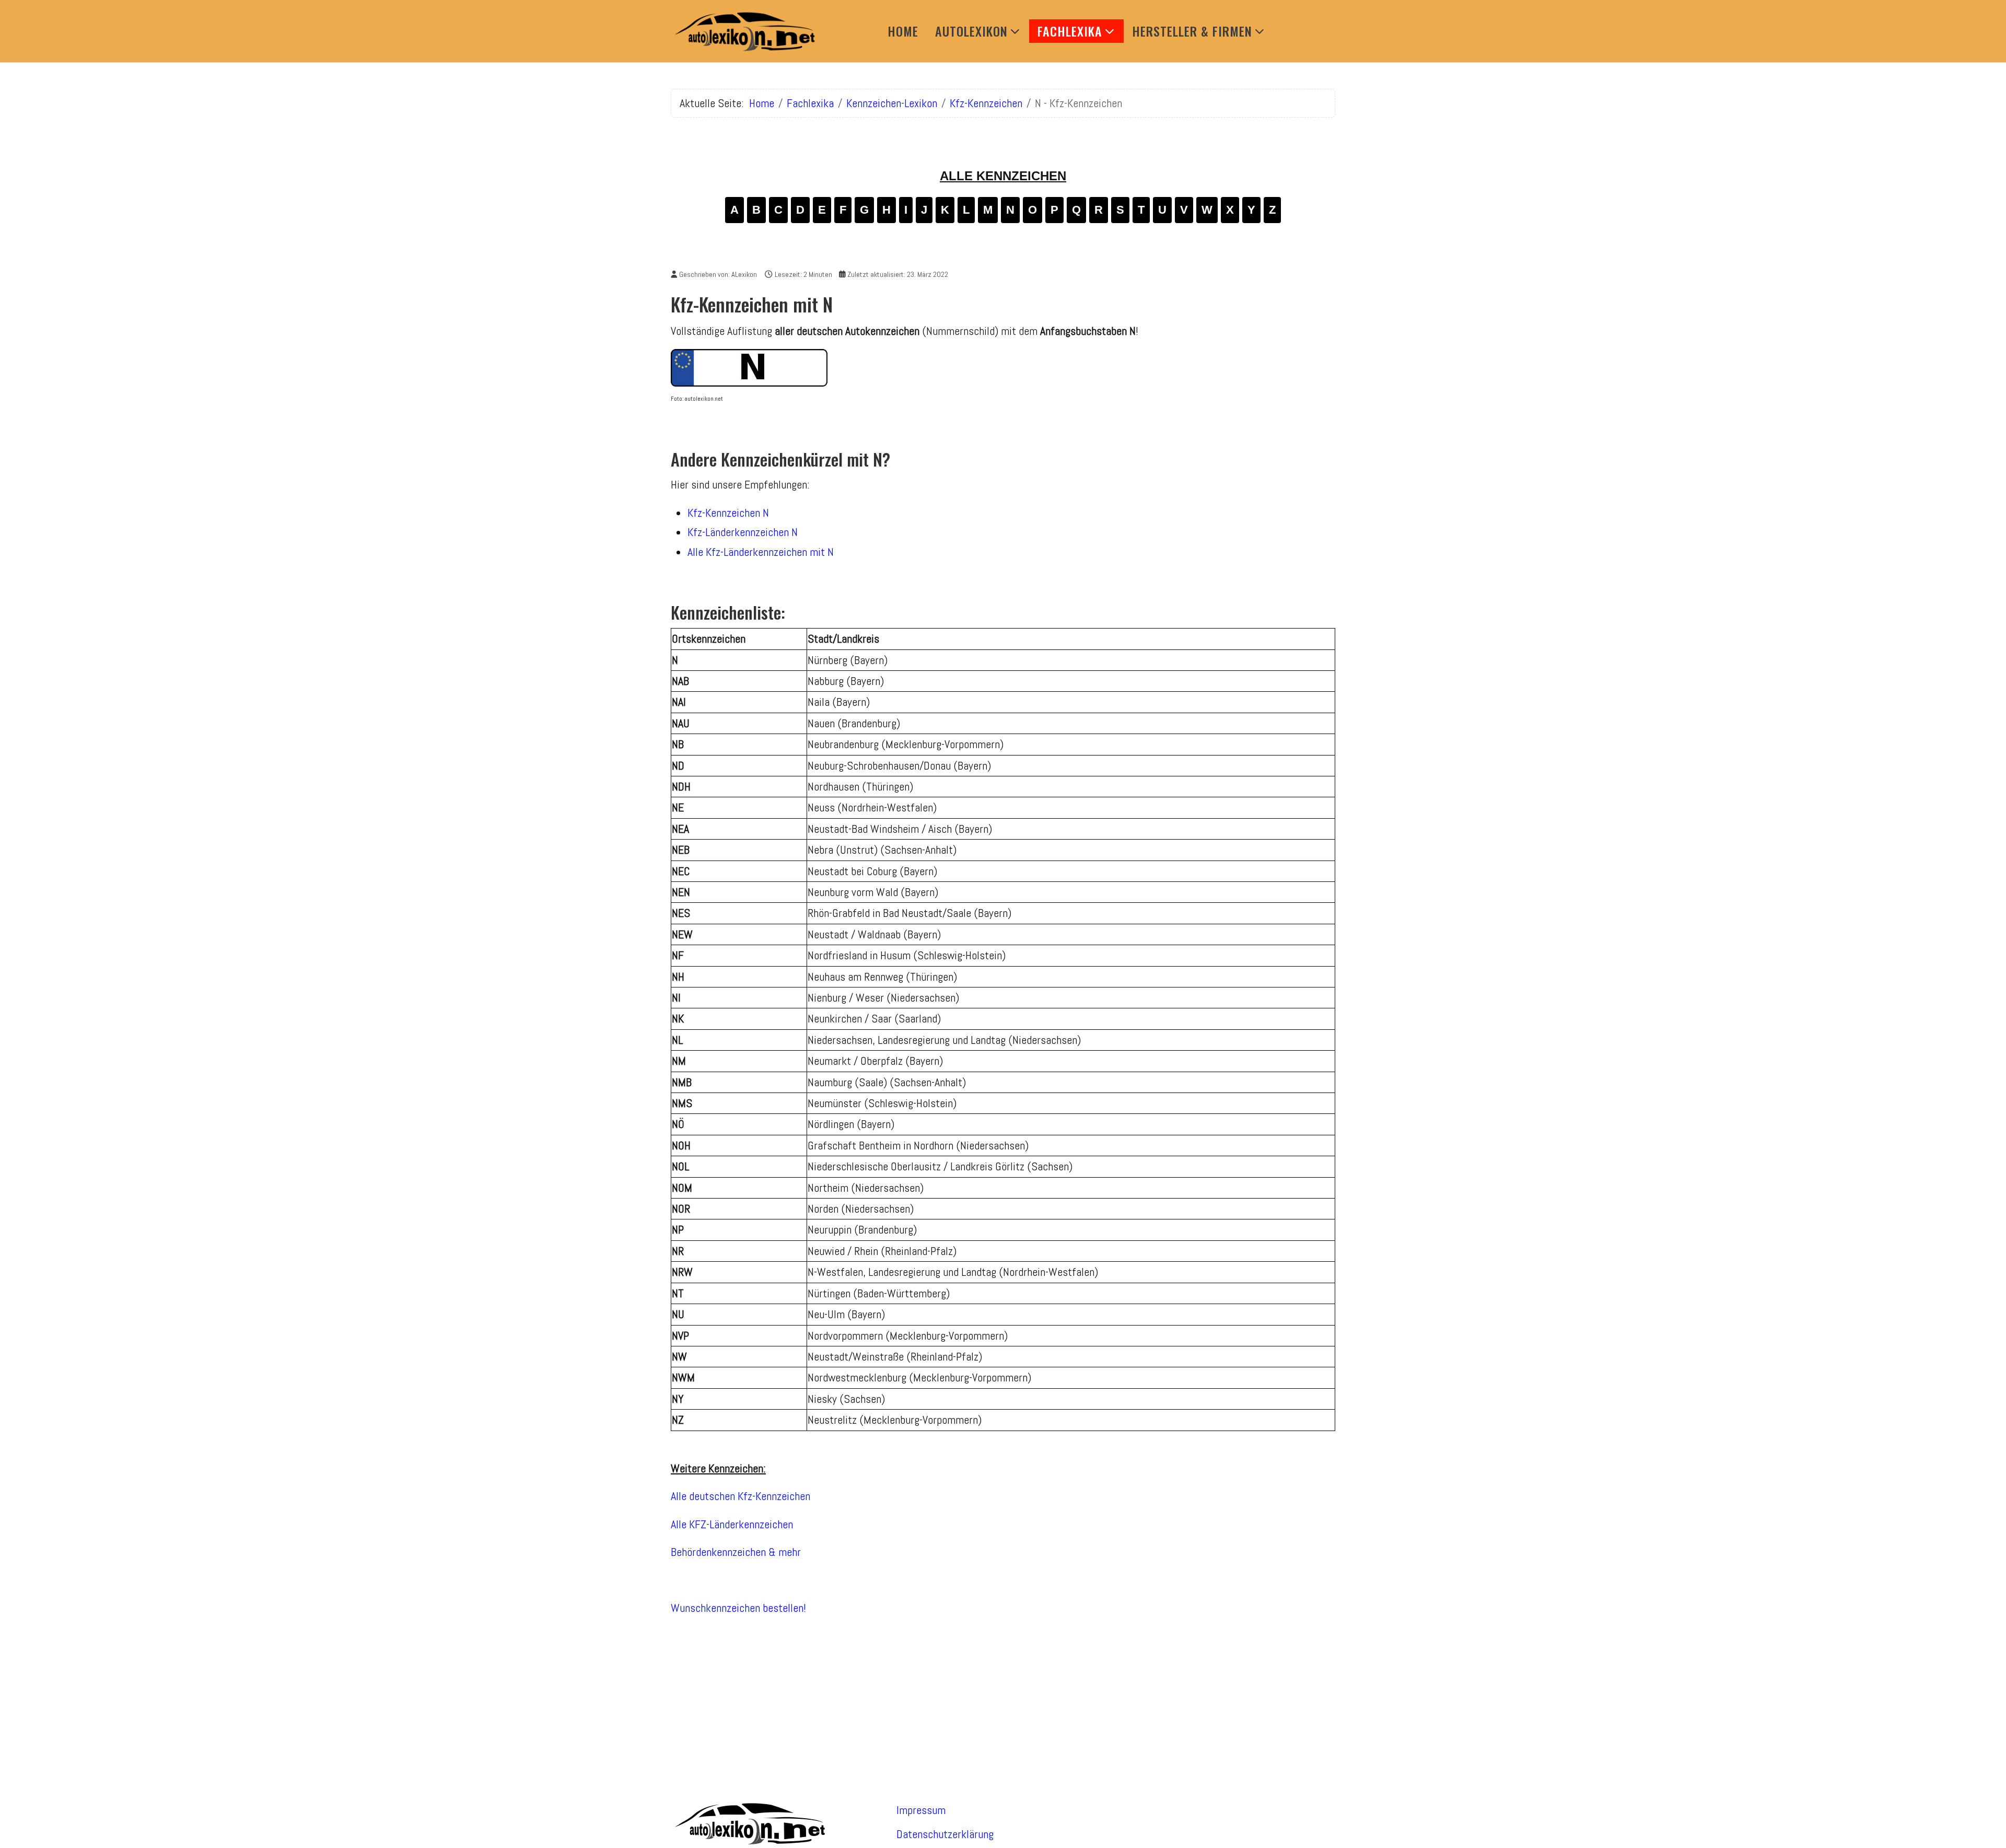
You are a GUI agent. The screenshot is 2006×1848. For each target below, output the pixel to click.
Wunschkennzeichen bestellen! (738, 1608)
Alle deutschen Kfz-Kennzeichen (740, 1496)
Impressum (921, 1810)
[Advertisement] (1003, 1699)
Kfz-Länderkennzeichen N (743, 532)
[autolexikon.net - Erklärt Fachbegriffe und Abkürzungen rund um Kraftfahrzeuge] (744, 31)
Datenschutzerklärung (945, 1834)
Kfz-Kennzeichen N (728, 513)
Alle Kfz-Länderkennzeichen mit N (761, 552)
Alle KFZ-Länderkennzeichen (732, 1524)
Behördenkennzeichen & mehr (736, 1552)
